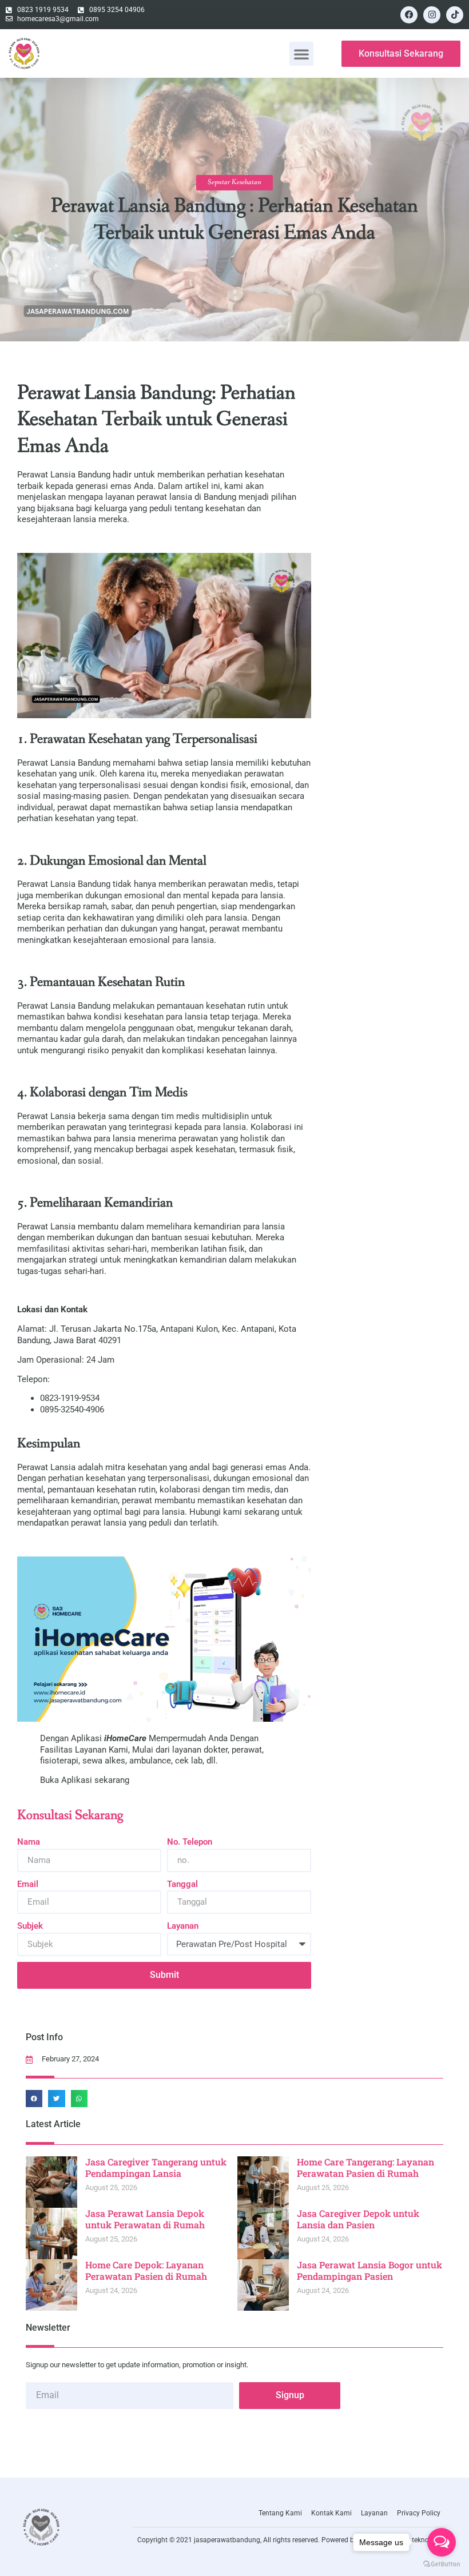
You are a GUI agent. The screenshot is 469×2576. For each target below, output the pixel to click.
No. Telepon (190, 1842)
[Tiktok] (455, 15)
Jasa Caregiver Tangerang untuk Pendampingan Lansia (156, 2168)
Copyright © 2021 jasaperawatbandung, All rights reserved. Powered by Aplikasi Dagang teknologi (289, 2540)
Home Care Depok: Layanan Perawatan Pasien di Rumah (146, 2271)
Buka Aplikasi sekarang (85, 1780)
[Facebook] (409, 15)
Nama (29, 1842)
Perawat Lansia (46, 1467)
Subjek (30, 1926)
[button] (301, 54)
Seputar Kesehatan (234, 182)
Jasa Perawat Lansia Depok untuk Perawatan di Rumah (145, 2219)
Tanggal (182, 1884)
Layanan (183, 1926)
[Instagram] (432, 15)
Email (28, 1884)
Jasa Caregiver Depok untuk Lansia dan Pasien (358, 2219)
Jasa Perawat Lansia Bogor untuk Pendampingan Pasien (369, 2271)
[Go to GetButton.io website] (442, 2564)
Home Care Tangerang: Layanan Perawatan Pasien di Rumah (365, 2168)
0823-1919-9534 (70, 1398)
